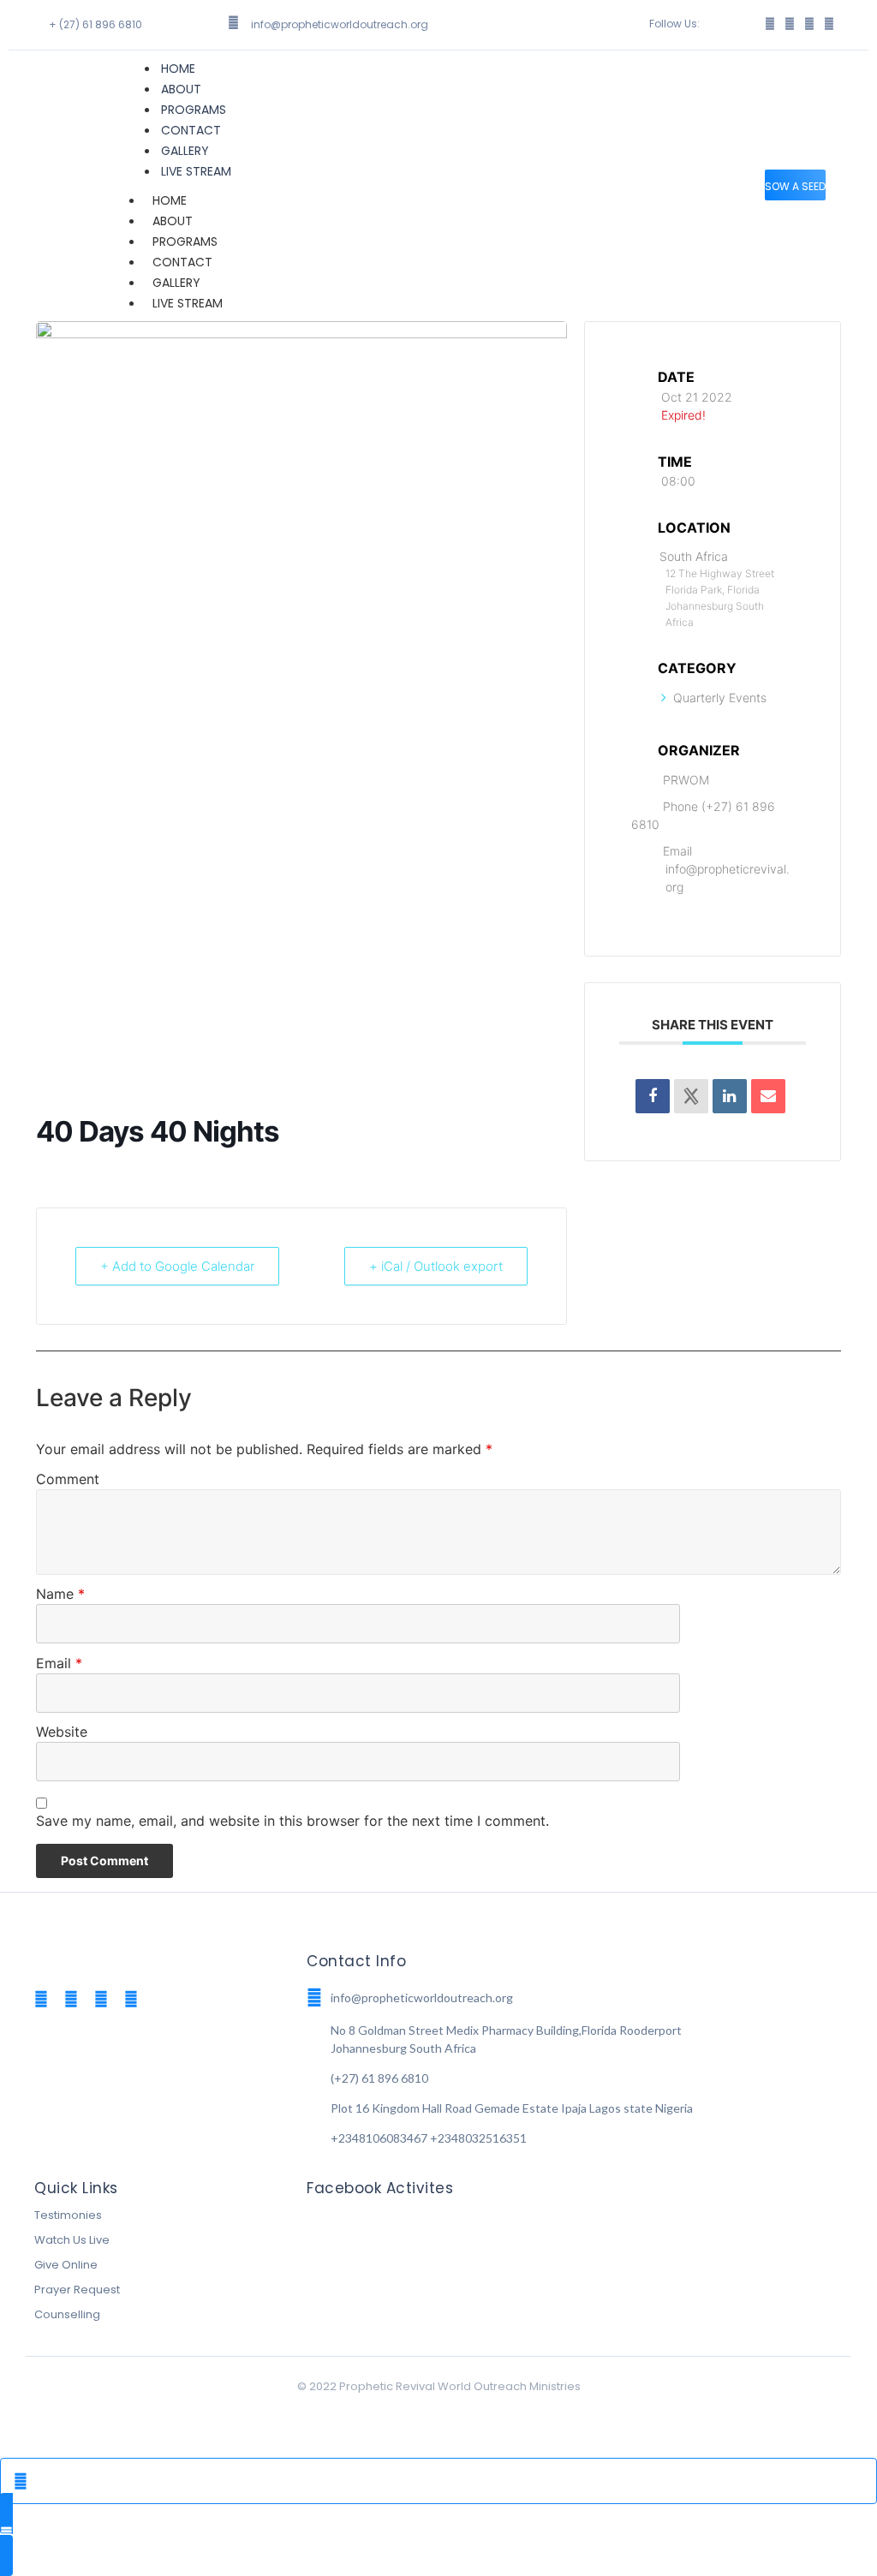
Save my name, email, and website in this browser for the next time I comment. (292, 1822)
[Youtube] (131, 1999)
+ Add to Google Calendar (177, 1266)
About (181, 89)
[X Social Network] (691, 1096)
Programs (194, 110)
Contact (191, 130)
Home (178, 69)
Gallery (185, 151)
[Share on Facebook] (653, 1096)
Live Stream (196, 171)
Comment (68, 1480)
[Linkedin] (730, 1096)
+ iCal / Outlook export (436, 1266)
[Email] (768, 1096)
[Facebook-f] (770, 24)
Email (59, 1664)
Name (60, 1595)
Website (62, 1732)
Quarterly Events (720, 698)
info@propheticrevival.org (728, 878)
